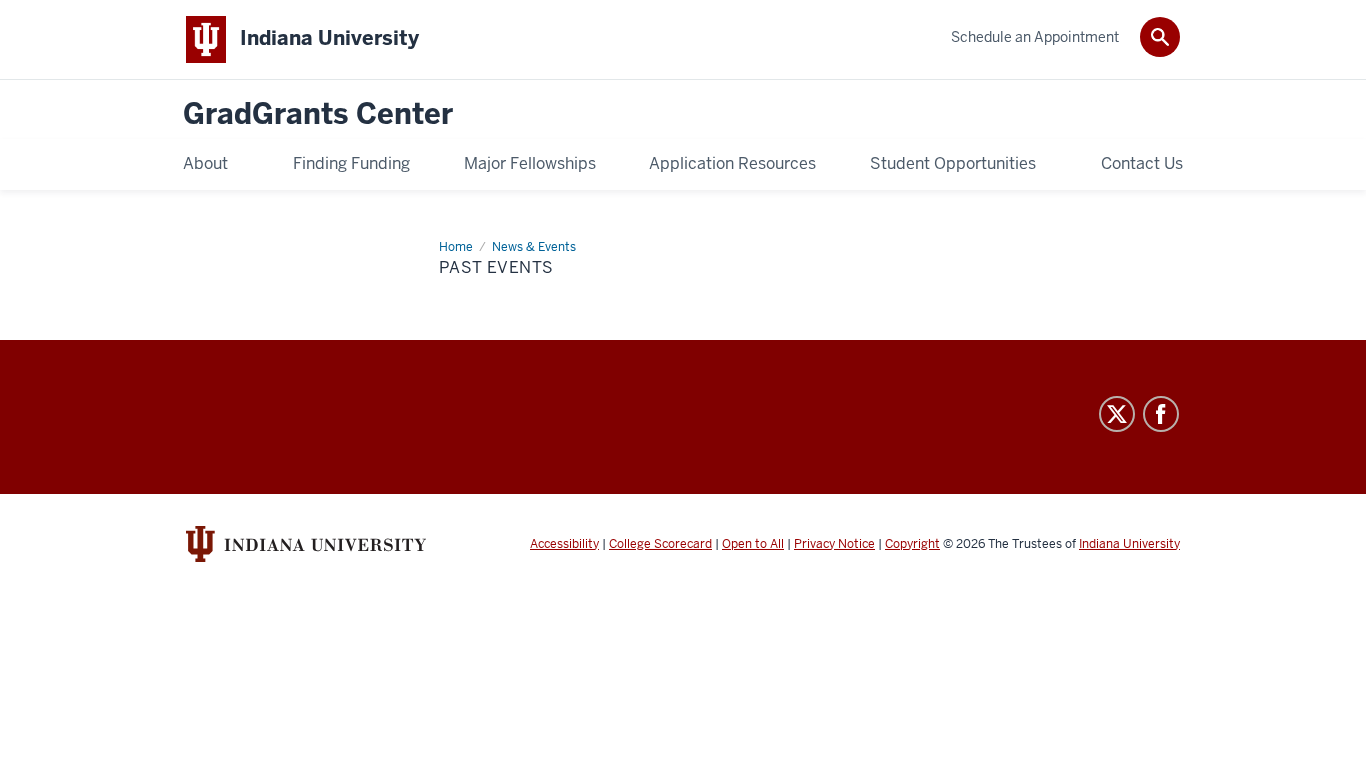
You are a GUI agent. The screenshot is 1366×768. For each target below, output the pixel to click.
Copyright (912, 544)
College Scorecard (660, 544)
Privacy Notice (834, 544)
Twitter (1117, 414)
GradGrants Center (318, 114)
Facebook (1161, 414)
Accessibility (564, 544)
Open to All (753, 544)
